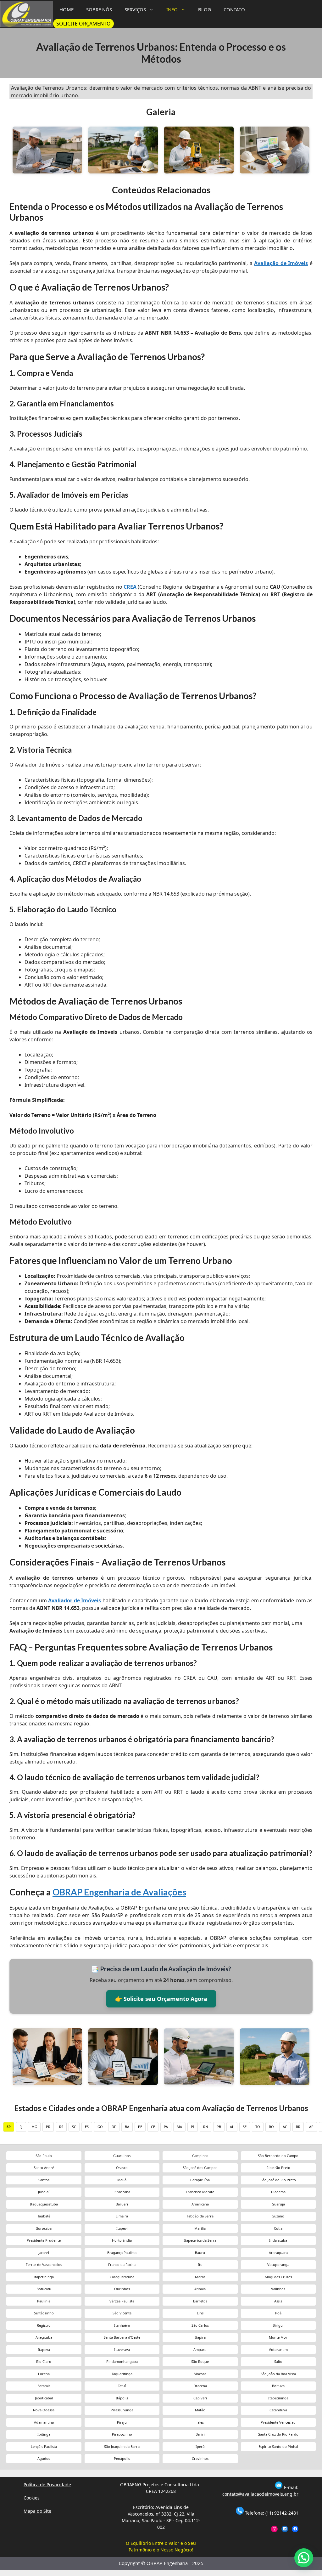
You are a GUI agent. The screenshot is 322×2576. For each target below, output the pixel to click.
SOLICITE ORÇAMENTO (83, 24)
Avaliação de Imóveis (281, 263)
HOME (67, 9)
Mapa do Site (37, 2511)
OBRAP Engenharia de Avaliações (119, 1892)
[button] (304, 2558)
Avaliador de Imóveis (75, 1600)
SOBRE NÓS (99, 9)
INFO (172, 9)
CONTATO (234, 9)
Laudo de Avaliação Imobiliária (47, 2056)
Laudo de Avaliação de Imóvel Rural (275, 2056)
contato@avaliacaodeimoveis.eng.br (260, 2494)
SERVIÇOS (135, 9)
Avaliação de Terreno (199, 2056)
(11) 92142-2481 (282, 2513)
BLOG (205, 9)
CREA (130, 587)
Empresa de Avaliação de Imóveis (123, 2056)
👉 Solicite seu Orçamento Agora (161, 1999)
